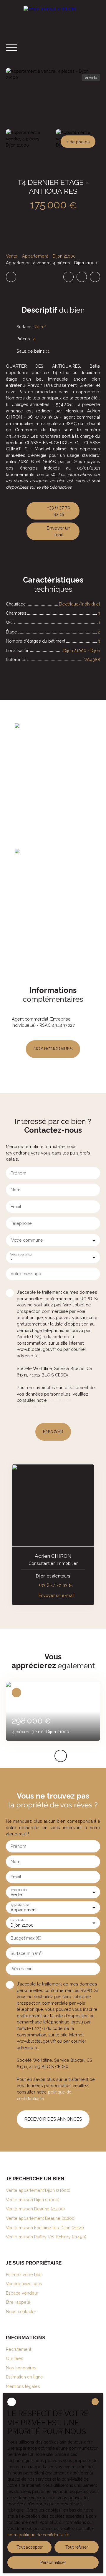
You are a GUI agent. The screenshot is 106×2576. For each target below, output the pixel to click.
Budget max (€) (26, 1938)
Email (16, 1206)
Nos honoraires (21, 2368)
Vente (12, 256)
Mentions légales (23, 2386)
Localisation (19, 1920)
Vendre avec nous (24, 2284)
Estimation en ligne (24, 2377)
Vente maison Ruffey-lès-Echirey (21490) (46, 2237)
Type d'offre (19, 1890)
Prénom (18, 1173)
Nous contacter (21, 2312)
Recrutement (19, 2349)
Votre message (26, 1274)
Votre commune (27, 1240)
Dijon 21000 (64, 256)
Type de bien (19, 1905)
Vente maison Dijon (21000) (33, 2200)
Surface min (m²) (27, 1953)
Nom (15, 1190)
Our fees (15, 2358)
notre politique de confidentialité (38, 2535)
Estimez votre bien (24, 2274)
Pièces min (21, 1969)
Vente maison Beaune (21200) (35, 2209)
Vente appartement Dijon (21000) (38, 2190)
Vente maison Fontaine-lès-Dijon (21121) (45, 2228)
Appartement (35, 256)
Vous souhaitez (21, 1254)
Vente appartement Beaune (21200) (41, 2218)
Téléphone (21, 1223)
